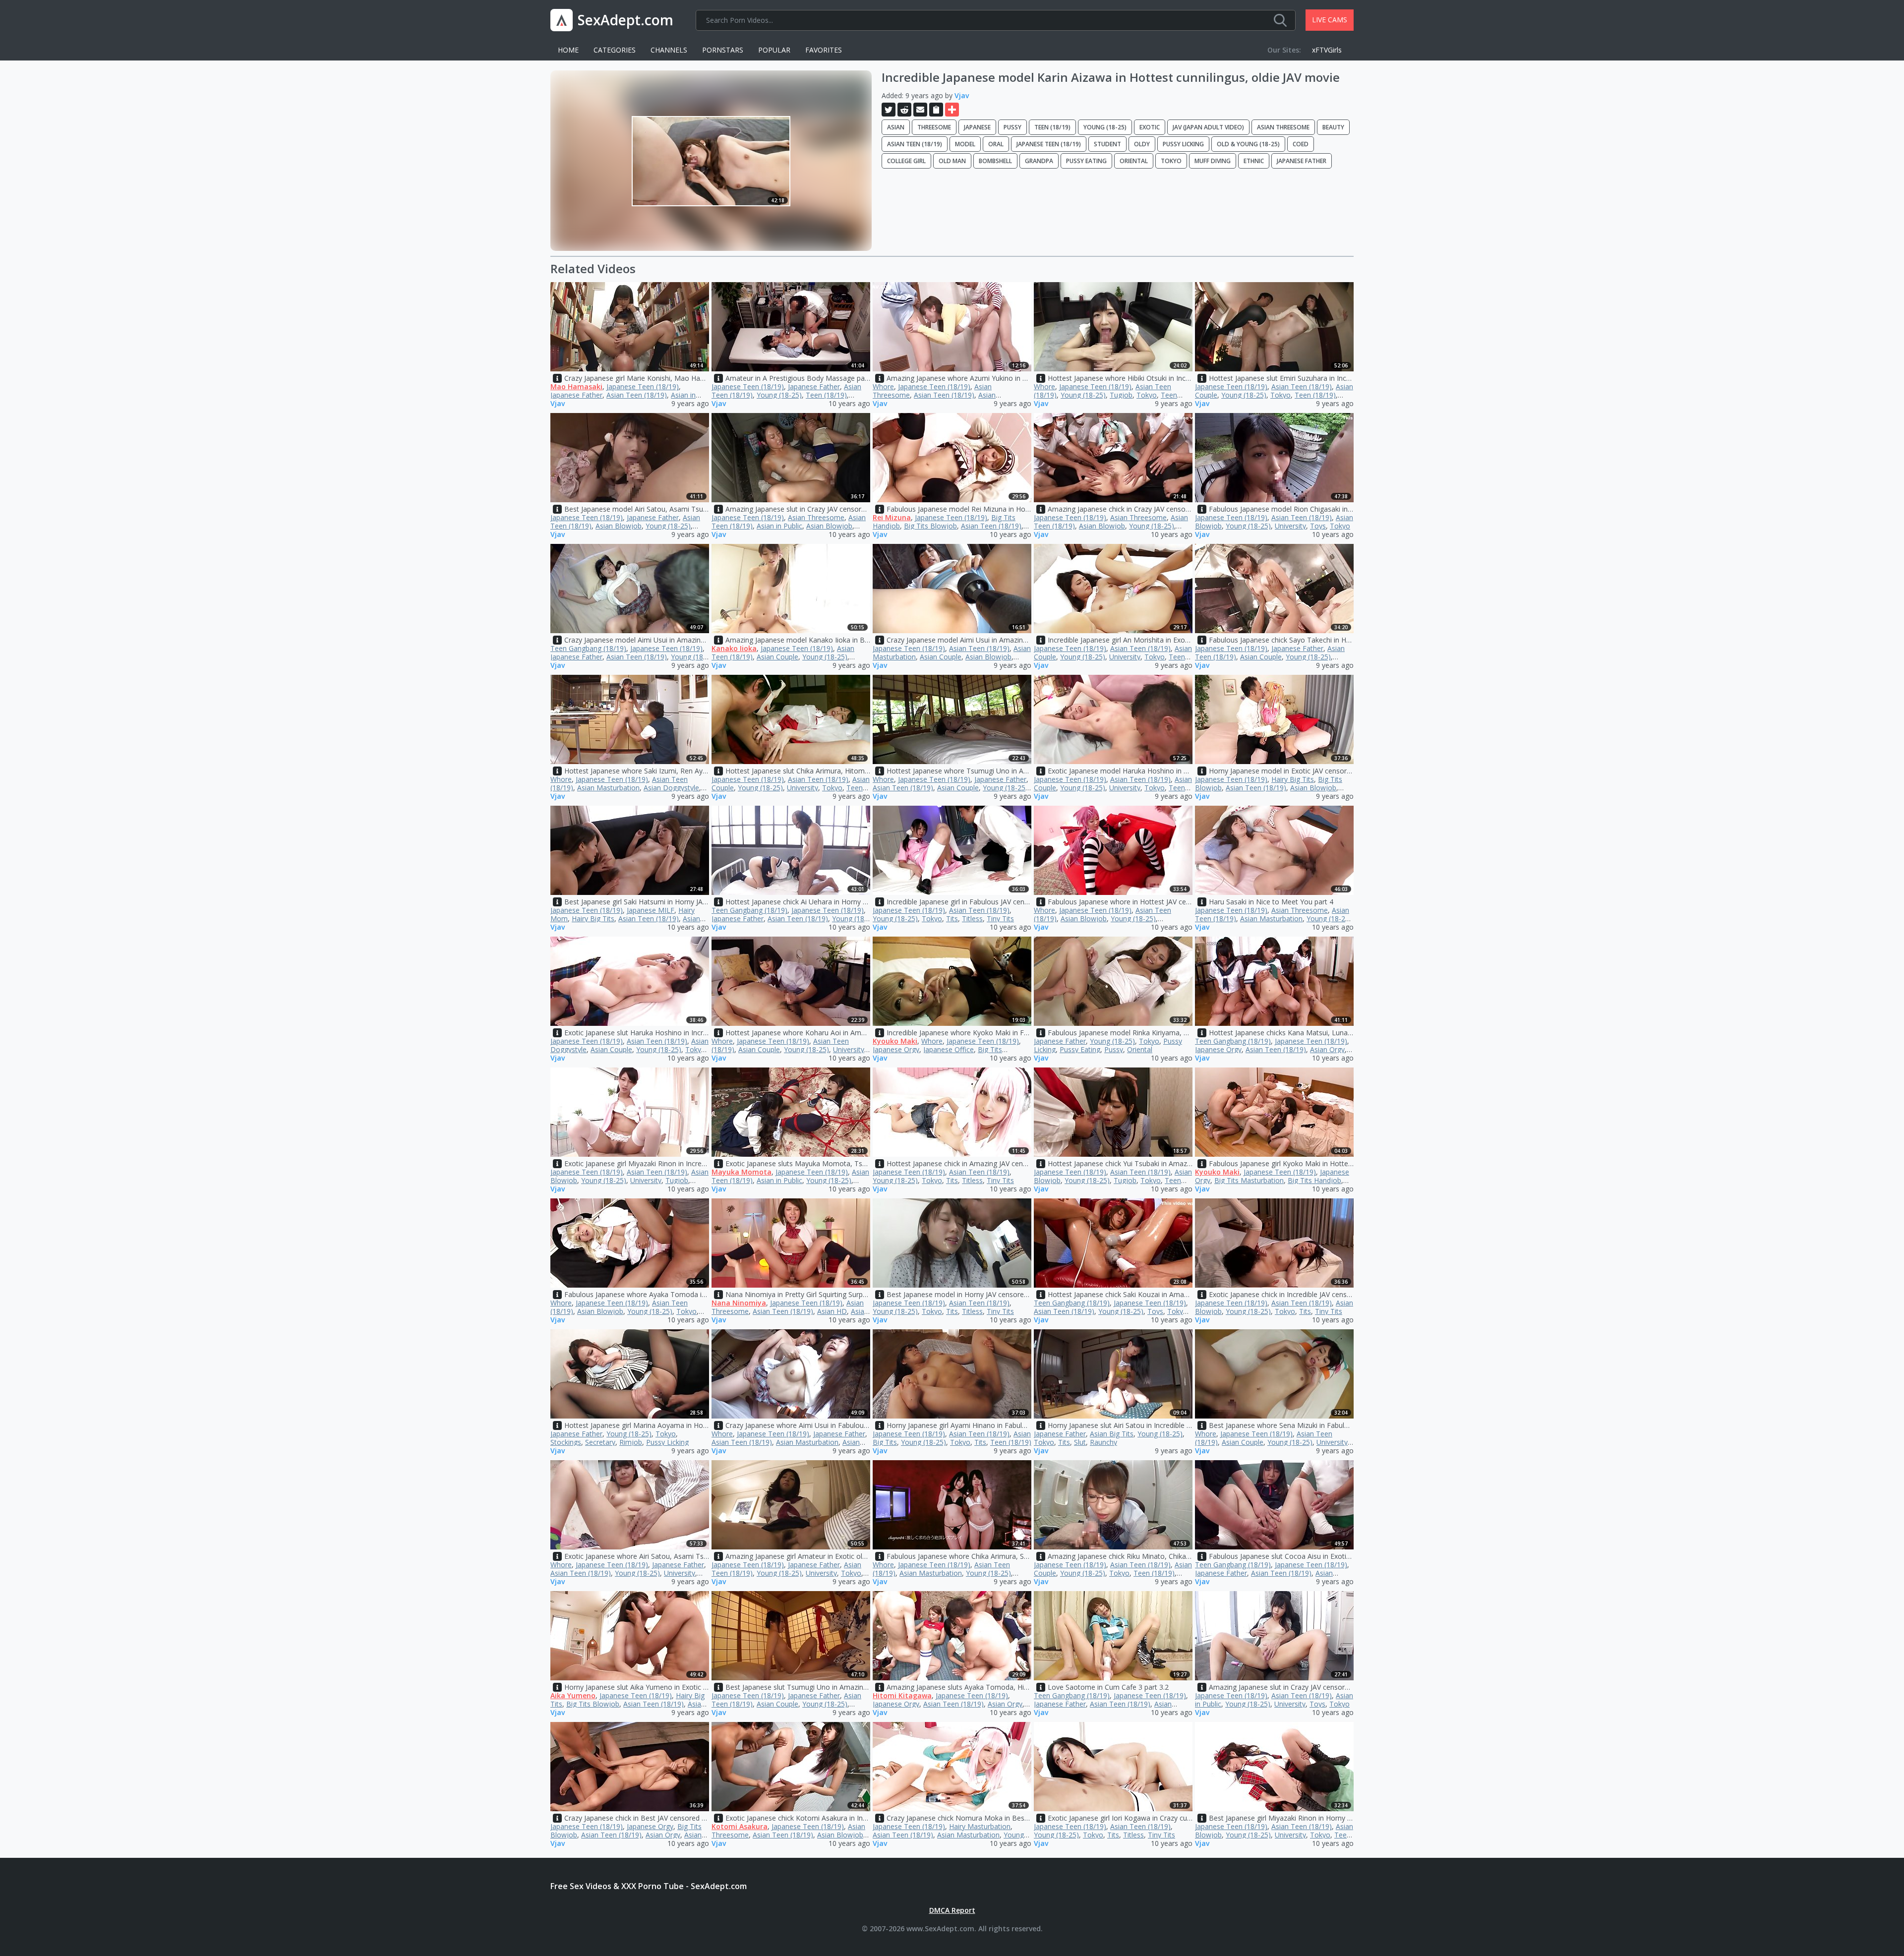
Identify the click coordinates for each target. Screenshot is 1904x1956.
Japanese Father (1302, 161)
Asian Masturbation (608, 788)
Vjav (962, 95)
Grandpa (1039, 161)
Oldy (1142, 144)
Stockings (566, 1442)
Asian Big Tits (1112, 1434)
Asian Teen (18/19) (915, 144)
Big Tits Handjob (1314, 1180)
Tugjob (1121, 395)
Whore (883, 386)
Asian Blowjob (619, 526)
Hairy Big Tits (1293, 779)
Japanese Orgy (896, 1049)
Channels (669, 50)
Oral (996, 144)
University (1290, 526)
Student (1107, 144)
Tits (952, 919)
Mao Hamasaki (576, 386)
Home (568, 50)
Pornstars (723, 50)
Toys (1318, 526)
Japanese (977, 127)
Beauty (1333, 127)
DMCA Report (952, 1910)
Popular (774, 50)
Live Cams (1330, 20)
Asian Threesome (1283, 127)
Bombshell (995, 161)
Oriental (1134, 161)
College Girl (906, 161)
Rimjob (631, 1442)
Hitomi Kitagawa (902, 1695)
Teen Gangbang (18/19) (588, 648)
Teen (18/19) (1052, 127)
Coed (1301, 144)
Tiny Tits (1000, 919)
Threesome (934, 127)
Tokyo (1171, 161)
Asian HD (832, 1311)
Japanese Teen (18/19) (1049, 144)
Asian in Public (779, 526)
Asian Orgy (1327, 1049)
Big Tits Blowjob (930, 526)
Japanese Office (949, 1049)
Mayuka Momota (742, 1172)
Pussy (1012, 127)
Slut (1080, 1442)
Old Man (952, 161)
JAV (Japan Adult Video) (1208, 127)
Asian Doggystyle (671, 788)
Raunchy (1103, 1442)
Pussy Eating (1086, 161)
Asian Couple (777, 657)
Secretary (600, 1442)
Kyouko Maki (895, 1041)
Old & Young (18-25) (1248, 144)
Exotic (1150, 127)
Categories (615, 50)
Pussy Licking (1183, 144)
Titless (972, 919)
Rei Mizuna (892, 517)
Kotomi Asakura (740, 1826)
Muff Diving (1213, 161)
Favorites (824, 50)
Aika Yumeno (573, 1695)
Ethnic (1254, 161)
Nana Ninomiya (739, 1303)
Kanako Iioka (734, 648)
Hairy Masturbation (980, 1826)
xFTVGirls (1327, 50)
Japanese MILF (651, 910)
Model (965, 144)
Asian (896, 127)
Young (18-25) (1105, 127)
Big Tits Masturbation (1249, 1180)
